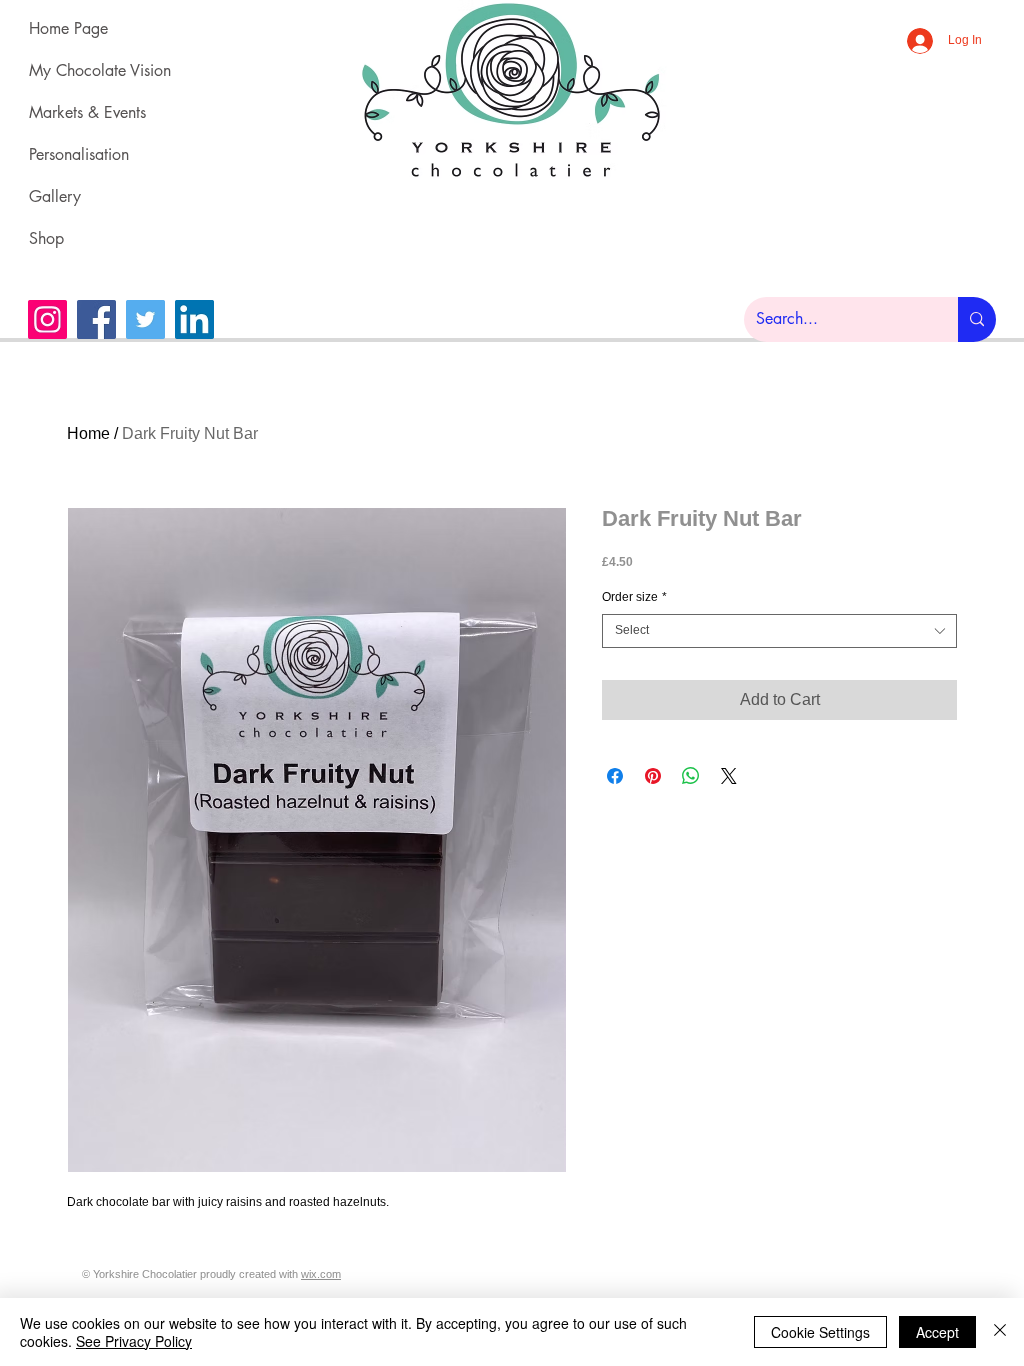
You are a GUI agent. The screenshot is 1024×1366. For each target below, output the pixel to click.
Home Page (68, 28)
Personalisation (79, 154)
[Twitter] (145, 319)
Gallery (55, 196)
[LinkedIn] (194, 319)
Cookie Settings (820, 1332)
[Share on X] (729, 776)
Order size (634, 597)
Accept (937, 1332)
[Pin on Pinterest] (653, 776)
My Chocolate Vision (89, 70)
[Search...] (977, 319)
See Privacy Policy (134, 1341)
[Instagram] (47, 319)
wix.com (321, 1274)
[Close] (1000, 1332)
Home (88, 433)
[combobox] (779, 631)
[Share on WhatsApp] (691, 776)
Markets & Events (87, 112)
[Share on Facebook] (615, 776)
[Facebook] (96, 319)
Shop (46, 238)
